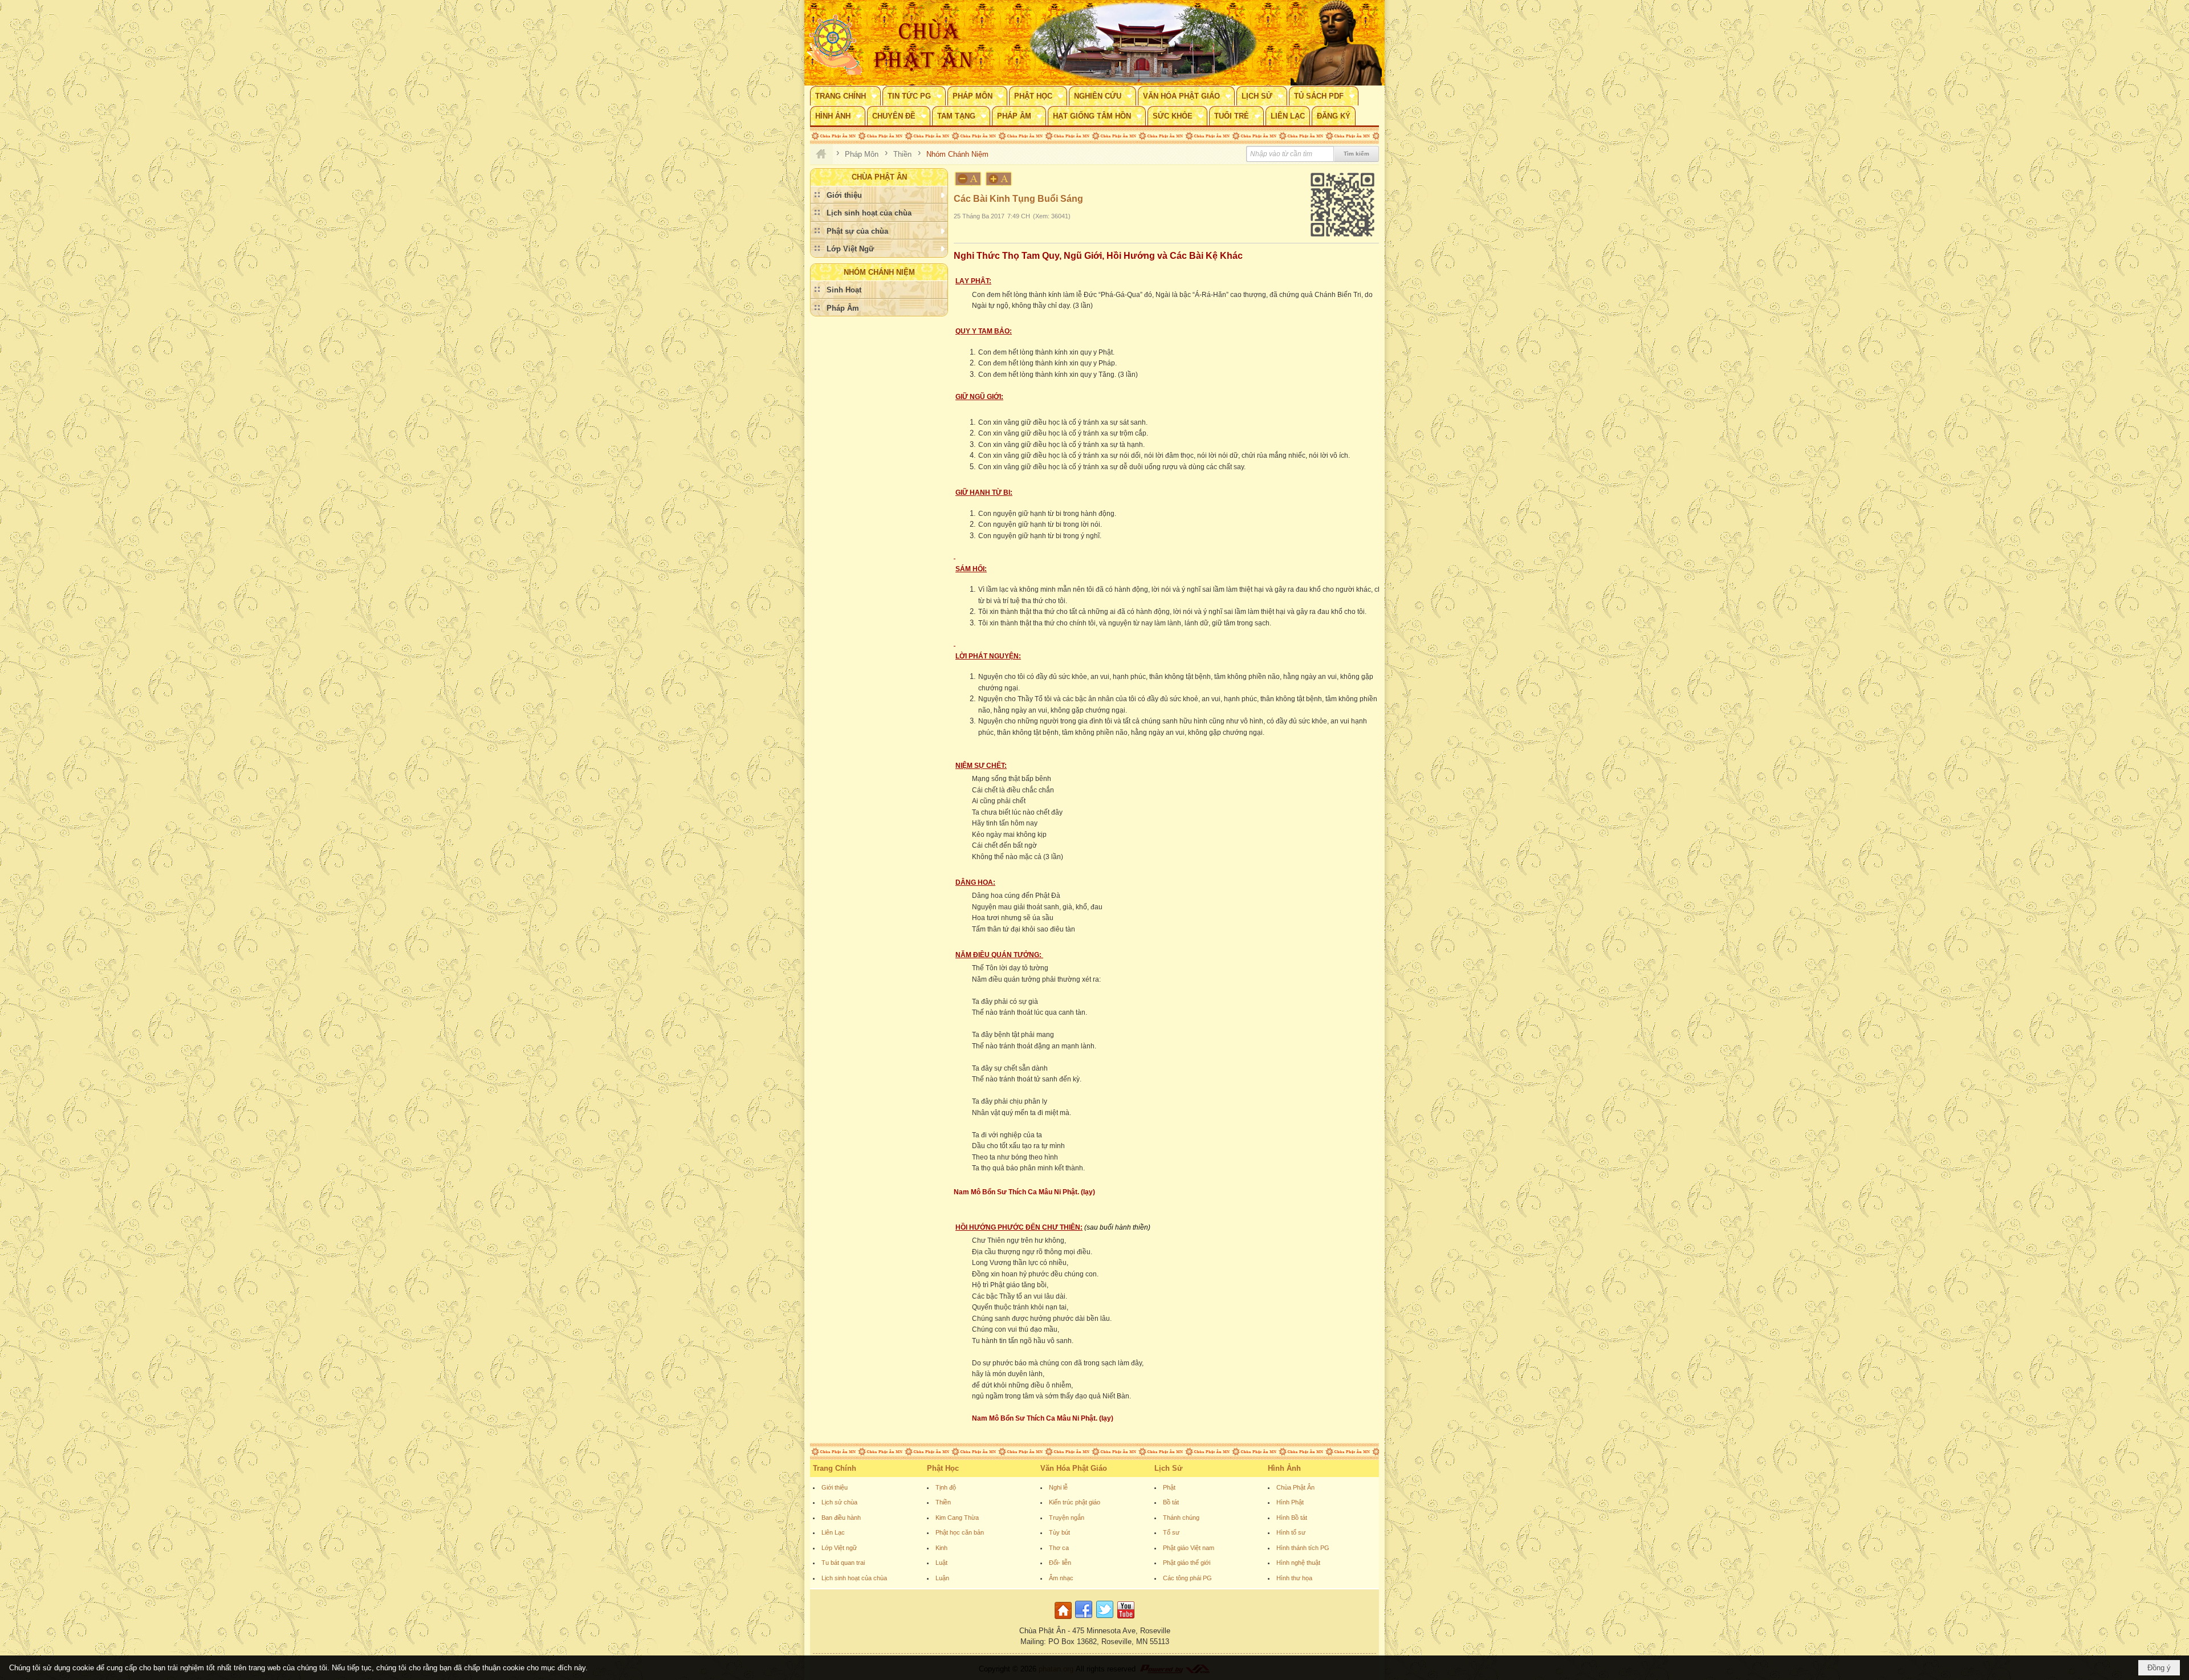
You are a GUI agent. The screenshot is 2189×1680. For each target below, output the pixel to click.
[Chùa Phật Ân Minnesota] (1143, 43)
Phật (1169, 1487)
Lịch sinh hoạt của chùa (854, 1578)
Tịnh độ (946, 1487)
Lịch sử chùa (839, 1502)
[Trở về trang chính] (1065, 1619)
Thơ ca (1059, 1548)
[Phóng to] (999, 179)
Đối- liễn (1060, 1563)
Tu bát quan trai (843, 1563)
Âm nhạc (1061, 1578)
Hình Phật (1290, 1502)
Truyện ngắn (1067, 1518)
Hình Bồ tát (1292, 1518)
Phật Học (943, 1468)
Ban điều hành (841, 1518)
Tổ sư (1171, 1532)
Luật (941, 1563)
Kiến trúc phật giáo (1075, 1502)
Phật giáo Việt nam (1189, 1548)
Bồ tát (1171, 1502)
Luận (942, 1578)
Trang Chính (835, 1468)
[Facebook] (1084, 1619)
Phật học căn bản (960, 1532)
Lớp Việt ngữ (839, 1548)
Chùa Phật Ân (1295, 1487)
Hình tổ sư (1291, 1532)
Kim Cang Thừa (957, 1518)
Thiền (943, 1502)
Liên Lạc (833, 1532)
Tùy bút (1059, 1532)
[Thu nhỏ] (968, 179)
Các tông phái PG (1187, 1578)
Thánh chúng (1181, 1518)
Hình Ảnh (1284, 1468)
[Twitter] (1105, 1619)
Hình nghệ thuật (1298, 1563)
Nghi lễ (1058, 1487)
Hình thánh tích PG (1303, 1548)
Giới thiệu (835, 1487)
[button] (845, 96)
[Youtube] (1126, 1619)
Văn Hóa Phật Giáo (1074, 1468)
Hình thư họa (1294, 1578)
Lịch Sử (1168, 1468)
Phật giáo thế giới (1187, 1563)
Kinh (941, 1548)
